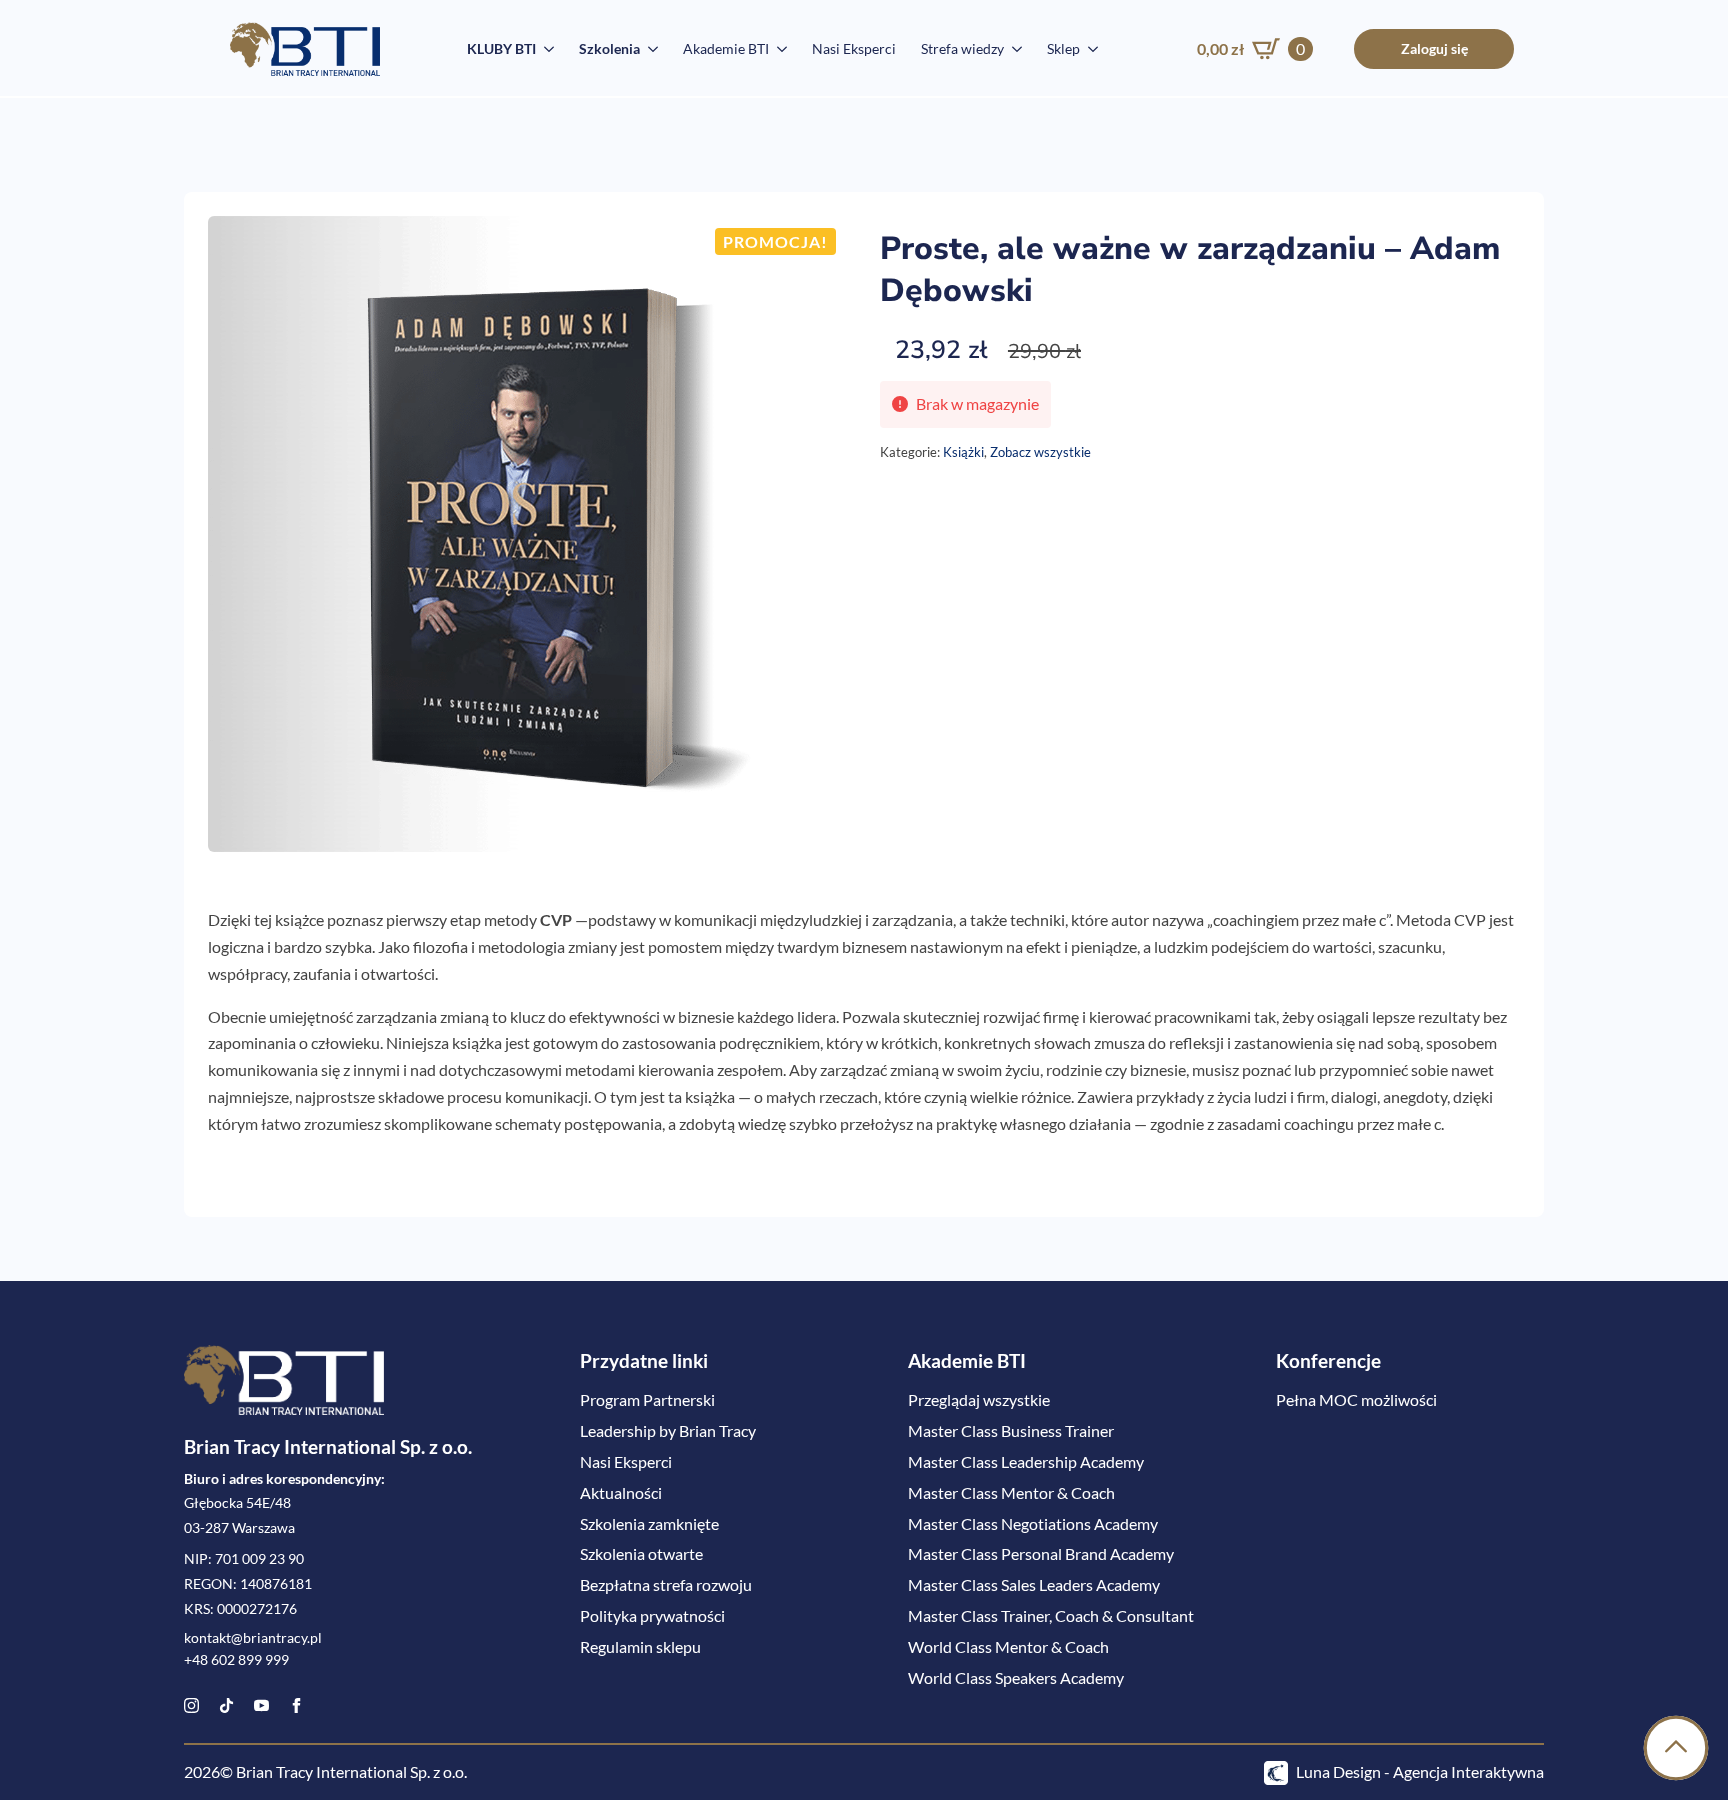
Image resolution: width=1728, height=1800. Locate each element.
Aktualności (621, 1492)
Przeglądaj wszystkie (979, 1399)
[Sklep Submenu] (1089, 49)
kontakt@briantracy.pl (253, 1638)
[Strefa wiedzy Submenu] (1013, 49)
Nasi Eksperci (854, 48)
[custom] (226, 1705)
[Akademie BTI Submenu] (778, 49)
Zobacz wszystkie (1040, 452)
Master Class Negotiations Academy (1033, 1523)
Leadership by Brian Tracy (668, 1430)
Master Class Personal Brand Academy (1041, 1553)
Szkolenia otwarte (641, 1553)
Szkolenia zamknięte (649, 1523)
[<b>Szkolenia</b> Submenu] (649, 49)
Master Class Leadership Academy (1026, 1461)
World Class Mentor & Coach (1008, 1646)
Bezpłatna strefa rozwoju (666, 1584)
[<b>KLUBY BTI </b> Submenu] (545, 49)
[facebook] (296, 1705)
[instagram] (191, 1705)
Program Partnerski (647, 1399)
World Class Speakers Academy (1016, 1677)
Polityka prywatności (652, 1615)
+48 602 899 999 (236, 1660)
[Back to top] (1676, 1748)
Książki (963, 452)
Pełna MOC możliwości (1356, 1399)
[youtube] (261, 1705)
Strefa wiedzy (962, 48)
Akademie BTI (726, 48)
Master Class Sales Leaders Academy (1034, 1584)
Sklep (1063, 48)
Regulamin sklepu (640, 1646)
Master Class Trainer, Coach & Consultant (1051, 1615)
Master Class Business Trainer (1011, 1430)
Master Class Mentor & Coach (1011, 1492)
